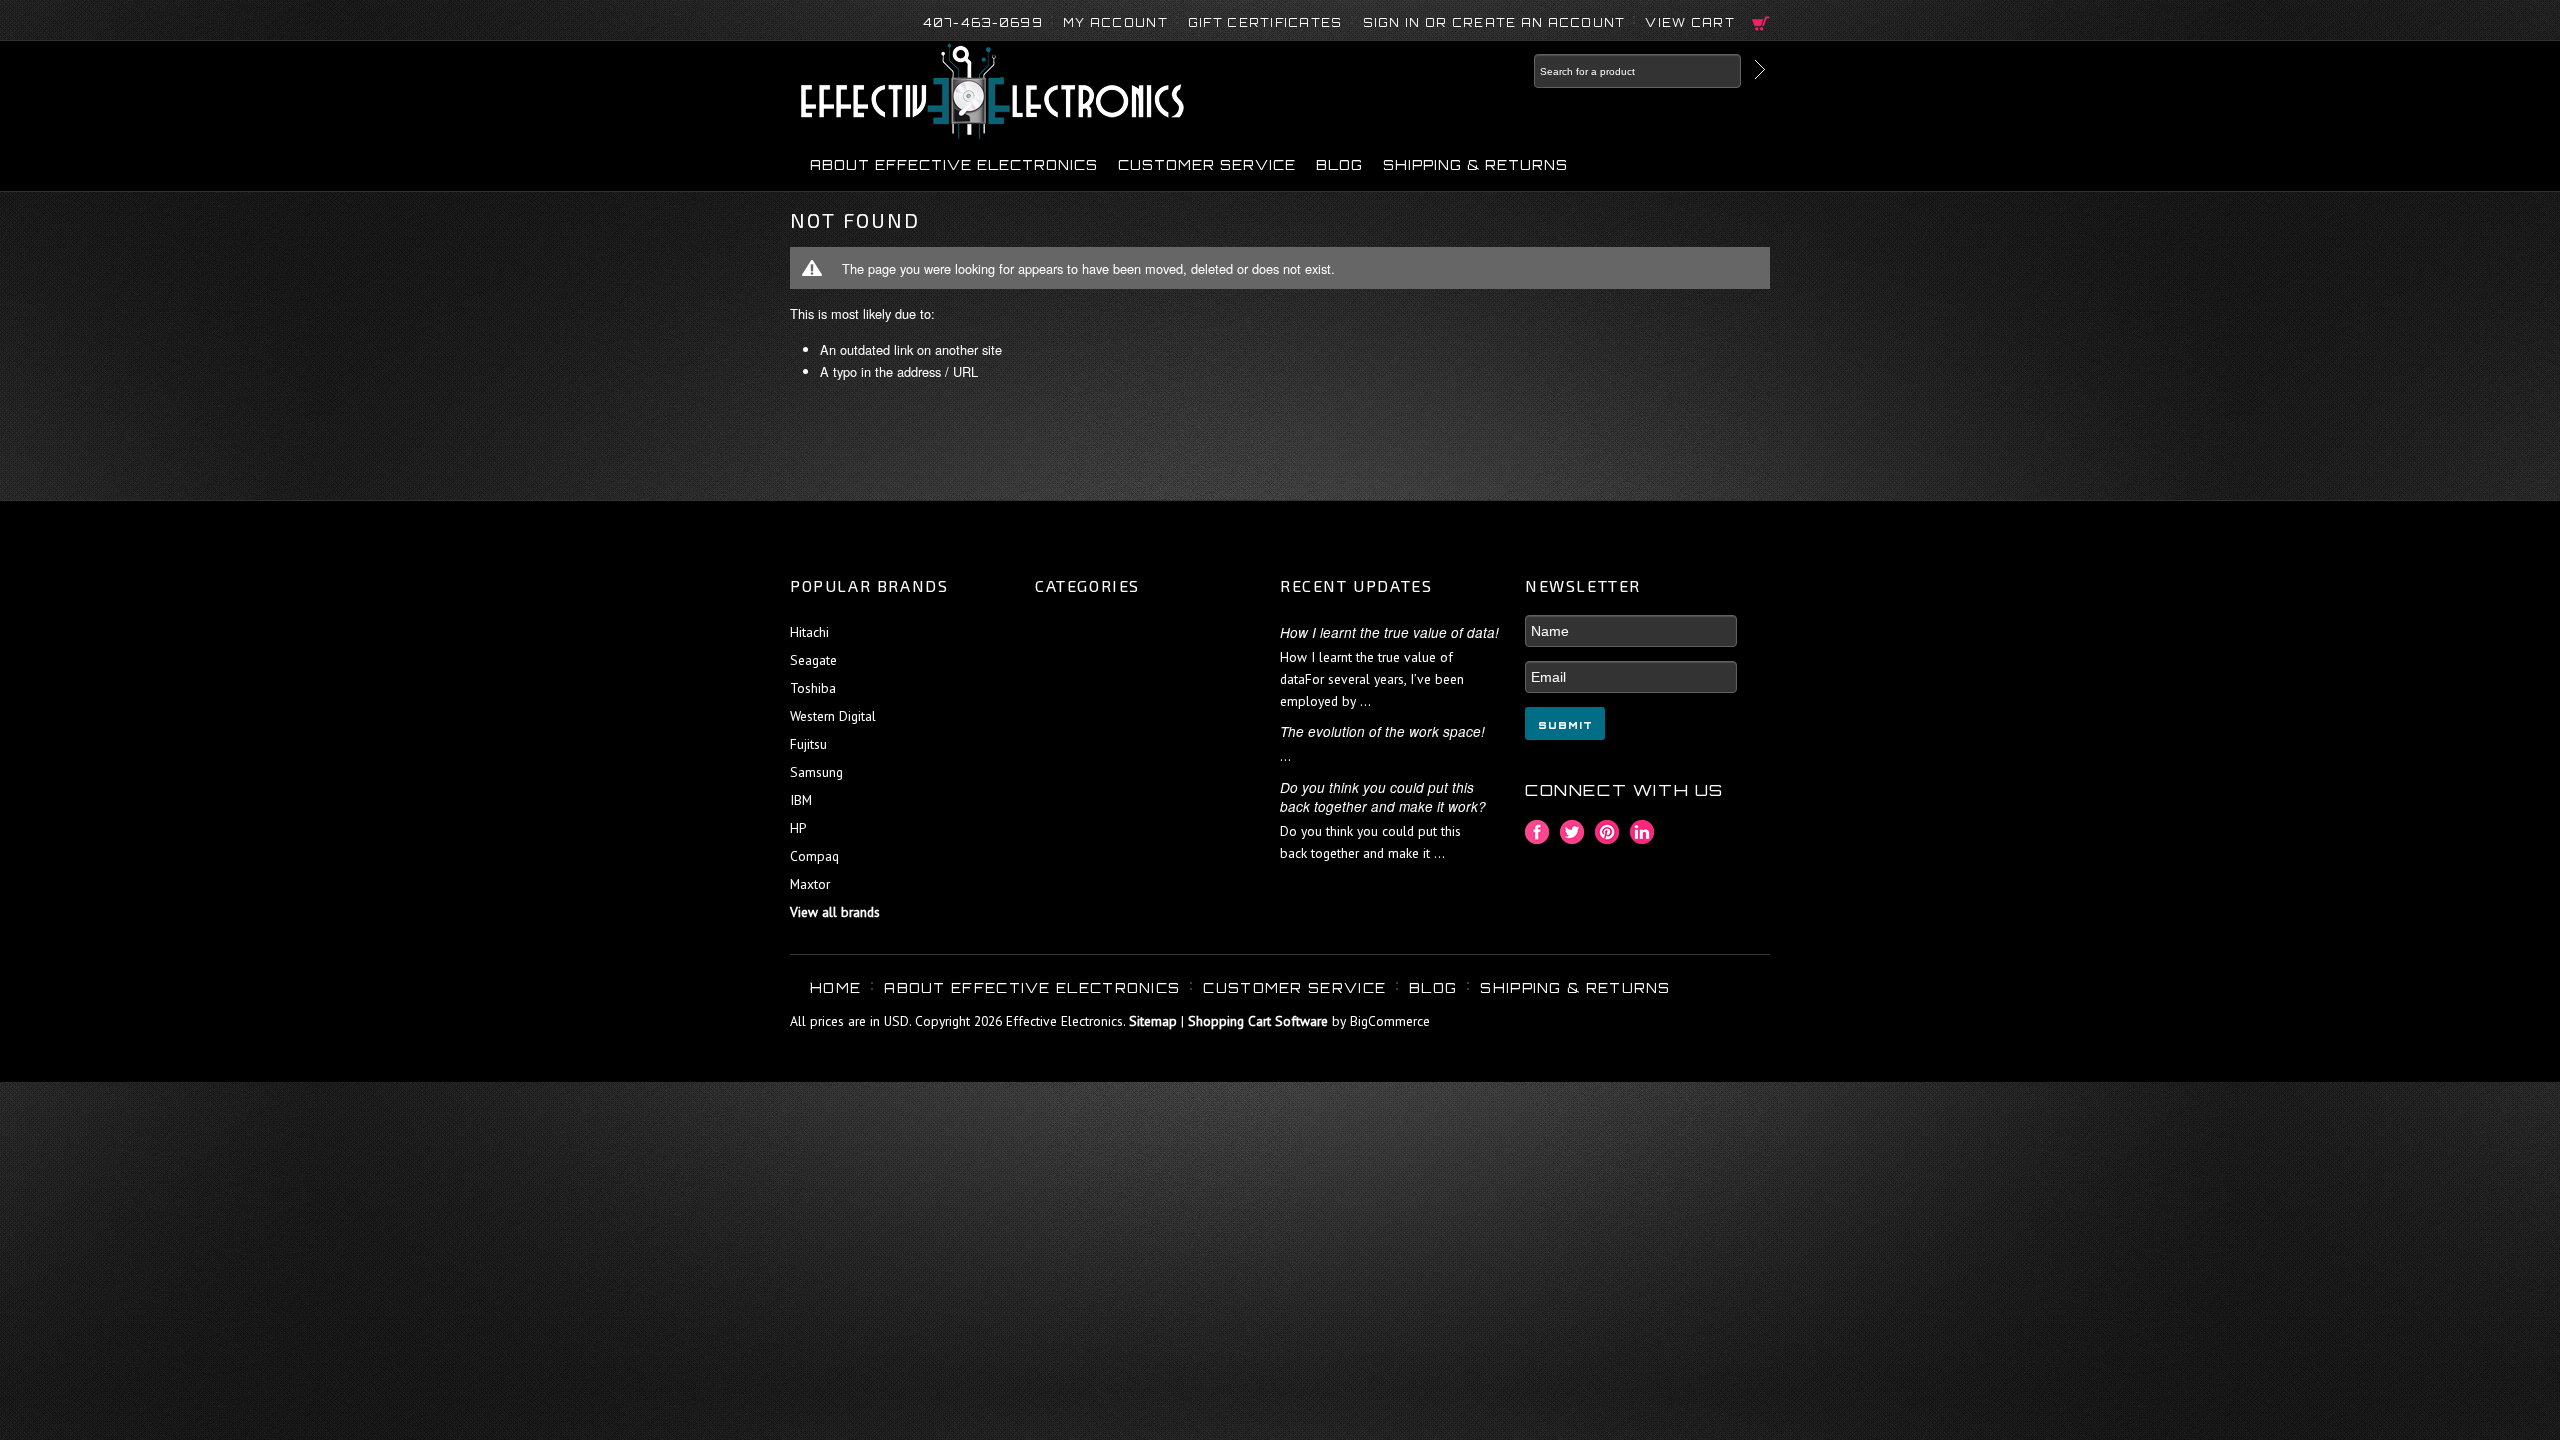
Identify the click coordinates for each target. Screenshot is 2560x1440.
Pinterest (1607, 832)
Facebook (1537, 832)
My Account (1115, 23)
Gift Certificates (1265, 23)
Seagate (813, 660)
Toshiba (813, 688)
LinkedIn (1642, 832)
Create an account (1539, 23)
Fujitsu (808, 744)
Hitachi (809, 632)
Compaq (814, 856)
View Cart (1690, 23)
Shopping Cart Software (1258, 1021)
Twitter (1572, 832)
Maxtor (810, 884)
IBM (801, 800)
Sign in (1392, 23)
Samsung (816, 772)
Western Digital (833, 716)
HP (798, 828)
